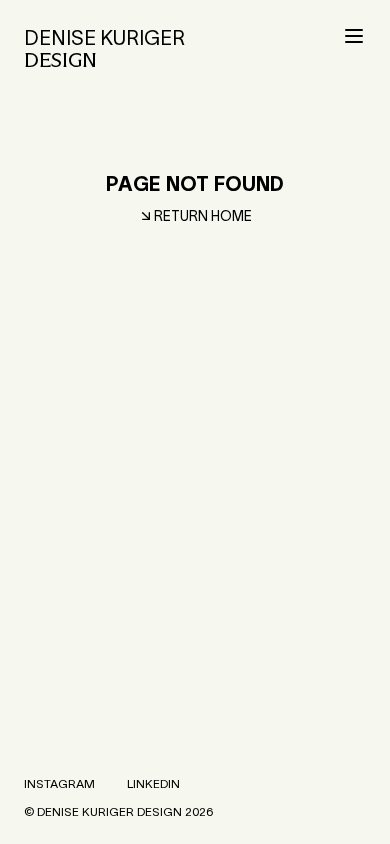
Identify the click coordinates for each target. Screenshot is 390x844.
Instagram (59, 783)
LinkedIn (153, 783)
